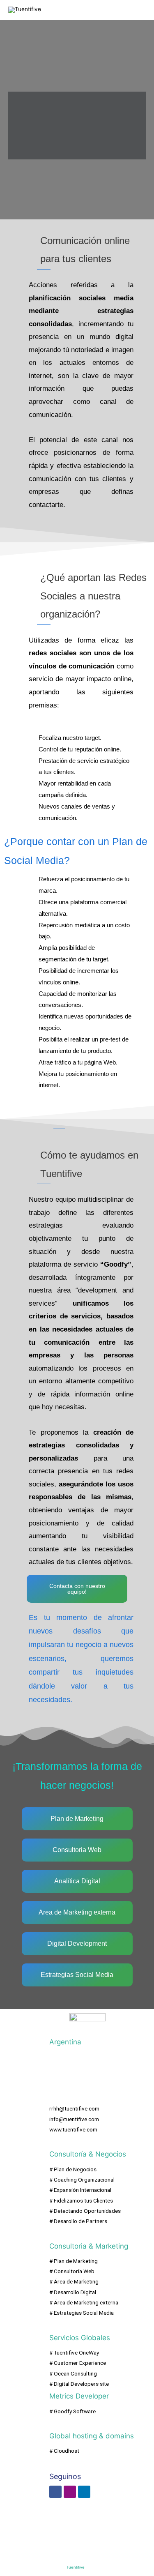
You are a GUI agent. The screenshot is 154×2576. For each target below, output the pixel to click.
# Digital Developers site (79, 2384)
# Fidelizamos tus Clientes (81, 2200)
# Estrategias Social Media (82, 2313)
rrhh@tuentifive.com (74, 2108)
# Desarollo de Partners (78, 2221)
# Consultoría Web (72, 2271)
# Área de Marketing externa (84, 2302)
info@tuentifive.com (74, 2119)
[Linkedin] (84, 2492)
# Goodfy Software (72, 2411)
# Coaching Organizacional (82, 2180)
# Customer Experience (78, 2363)
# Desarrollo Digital (73, 2292)
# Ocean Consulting (73, 2373)
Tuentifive (75, 2567)
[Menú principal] (137, 10)
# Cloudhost (64, 2451)
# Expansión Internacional (80, 2190)
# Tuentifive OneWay (74, 2353)
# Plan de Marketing (74, 2261)
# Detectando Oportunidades (85, 2211)
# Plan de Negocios (73, 2169)
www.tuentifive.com (73, 2129)
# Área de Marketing (74, 2281)
